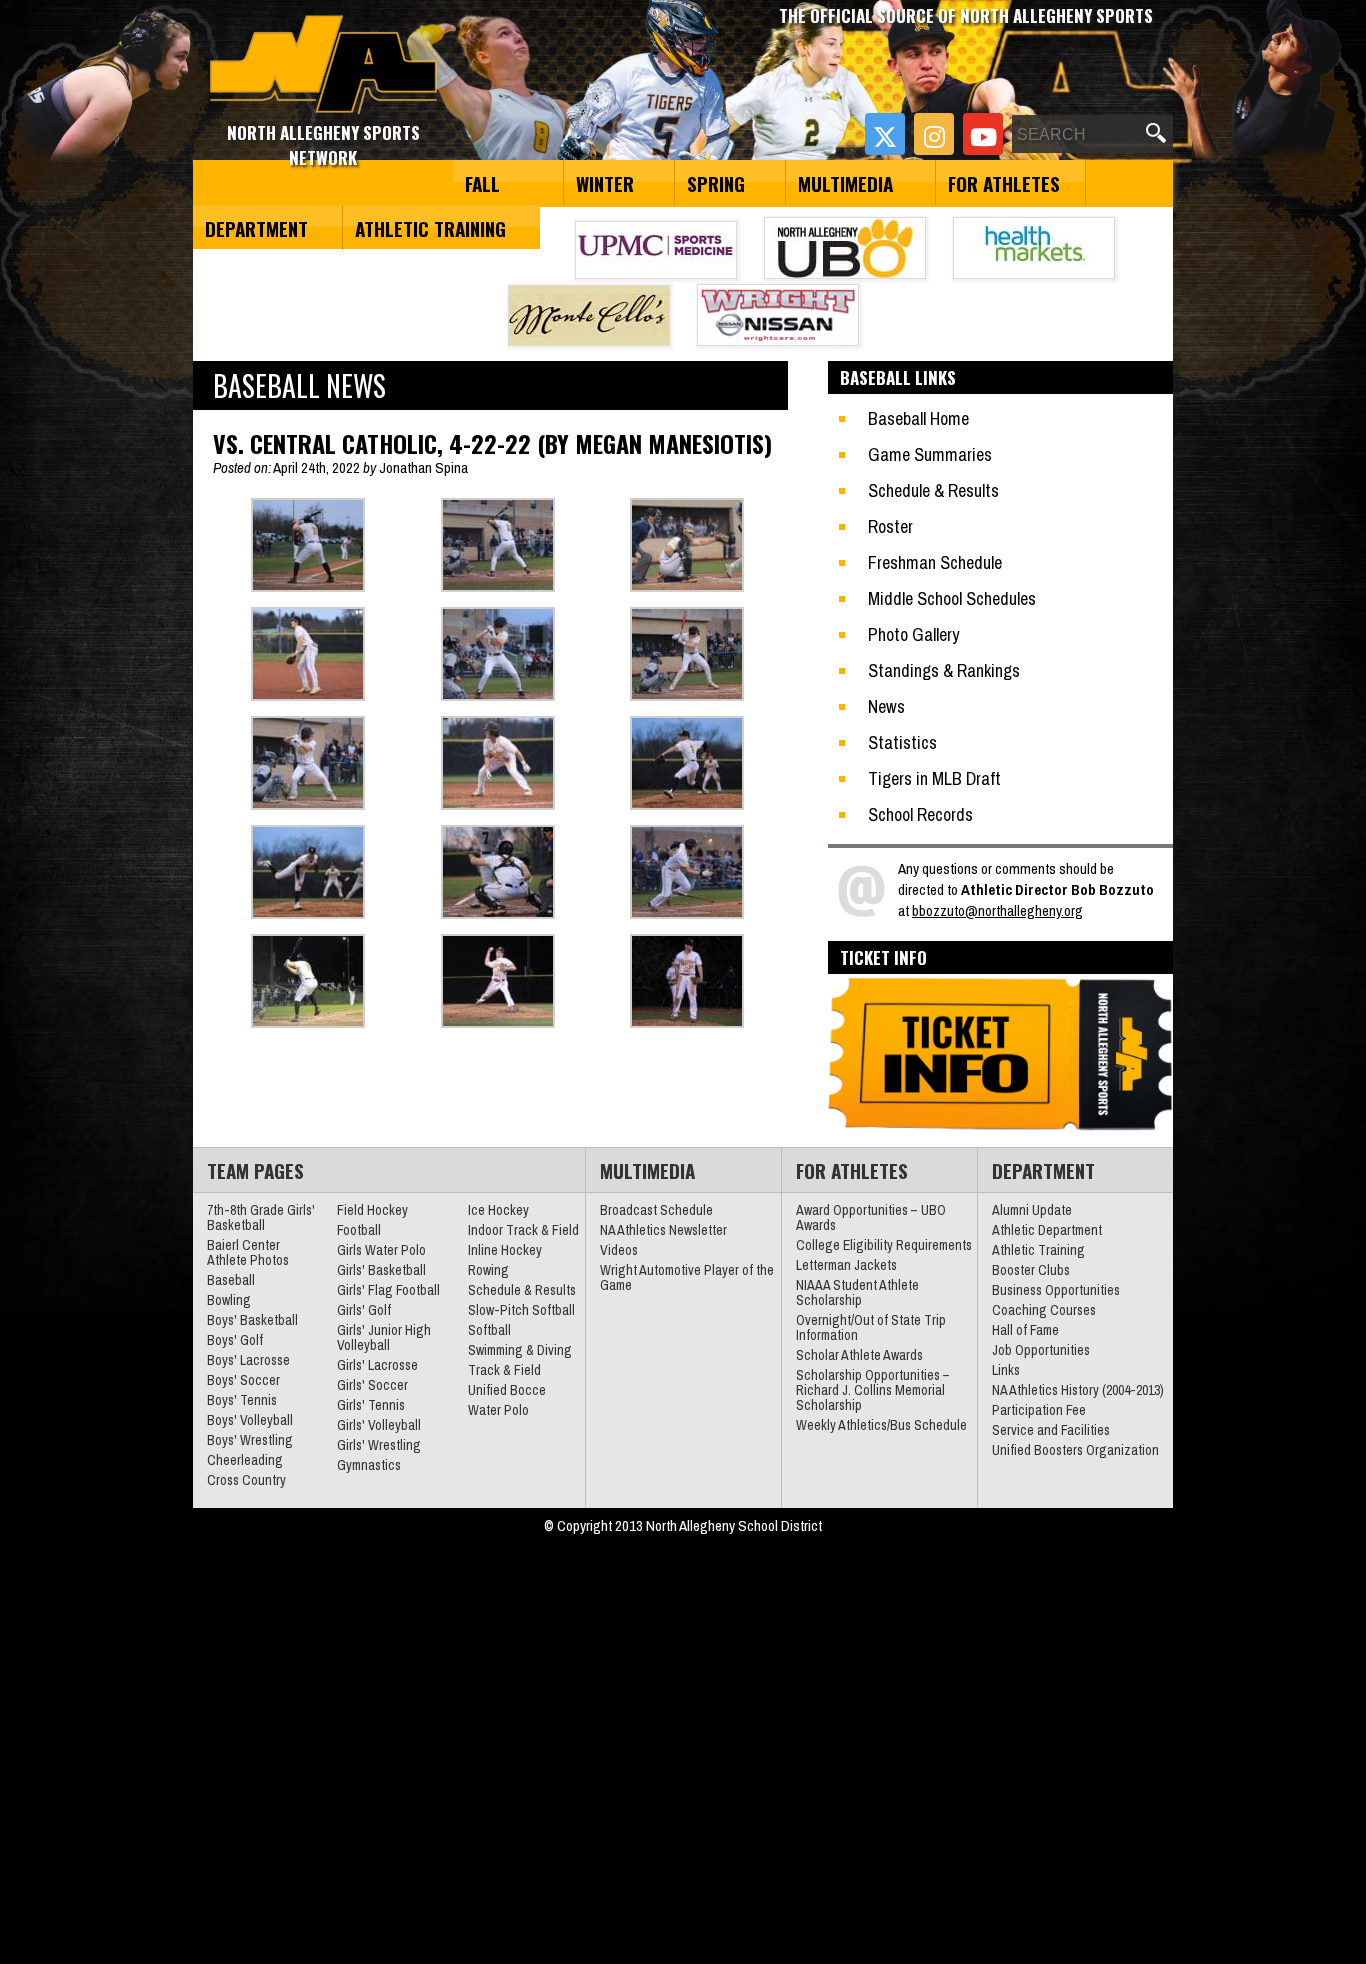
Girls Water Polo (381, 1250)
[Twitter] (885, 134)
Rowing (488, 1270)
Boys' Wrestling (250, 1440)
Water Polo (498, 1410)
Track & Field (504, 1370)
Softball (489, 1330)
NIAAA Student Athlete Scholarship (857, 1292)
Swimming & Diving (520, 1350)
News (886, 706)
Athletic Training (430, 228)
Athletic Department (1047, 1230)
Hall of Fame (1025, 1330)
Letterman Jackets (846, 1265)
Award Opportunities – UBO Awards (871, 1217)
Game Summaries (930, 454)
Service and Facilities (1051, 1430)
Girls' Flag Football (388, 1290)
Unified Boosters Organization (1075, 1450)
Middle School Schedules (952, 598)
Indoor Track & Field (523, 1230)
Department (256, 228)
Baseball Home (918, 418)
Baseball (231, 1280)
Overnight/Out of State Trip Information (871, 1327)
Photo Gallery (913, 634)
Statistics (902, 742)
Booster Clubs (1031, 1270)
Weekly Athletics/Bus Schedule (881, 1425)
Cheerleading (245, 1460)
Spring (716, 183)
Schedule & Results (933, 490)
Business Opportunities (1056, 1290)
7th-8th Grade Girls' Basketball (261, 1217)
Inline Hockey (505, 1250)
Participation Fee (1039, 1410)
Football (359, 1230)
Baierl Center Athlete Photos (248, 1252)
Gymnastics (369, 1465)
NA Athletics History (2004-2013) (1078, 1390)
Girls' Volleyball (379, 1425)
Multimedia (845, 183)
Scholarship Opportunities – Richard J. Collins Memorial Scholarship (873, 1390)
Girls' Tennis (371, 1405)
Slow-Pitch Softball (521, 1310)
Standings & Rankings (944, 670)
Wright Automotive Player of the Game (687, 1277)
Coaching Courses (1044, 1310)
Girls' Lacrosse (377, 1365)
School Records (920, 814)
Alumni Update (1032, 1210)
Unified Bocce (507, 1390)
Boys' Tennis (242, 1400)
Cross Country (246, 1480)
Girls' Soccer (372, 1385)
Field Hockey (372, 1210)
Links (1006, 1370)
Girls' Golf (364, 1310)
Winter (605, 183)
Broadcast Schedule (656, 1210)
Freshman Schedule (935, 562)
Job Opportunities (1041, 1350)
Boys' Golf (235, 1340)
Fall (482, 183)
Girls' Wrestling (379, 1445)
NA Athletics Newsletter (663, 1230)
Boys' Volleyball (250, 1420)
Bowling (229, 1300)
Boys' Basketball (252, 1320)
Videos (619, 1250)
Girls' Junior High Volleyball (384, 1337)
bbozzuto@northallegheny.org (997, 910)
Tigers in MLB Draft (934, 778)
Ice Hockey (498, 1210)
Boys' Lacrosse (248, 1360)
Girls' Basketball (381, 1270)
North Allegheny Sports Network (323, 65)
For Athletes (1004, 183)
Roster (890, 526)
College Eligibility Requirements (884, 1245)
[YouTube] (983, 134)
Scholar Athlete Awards (859, 1355)
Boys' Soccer (243, 1380)
